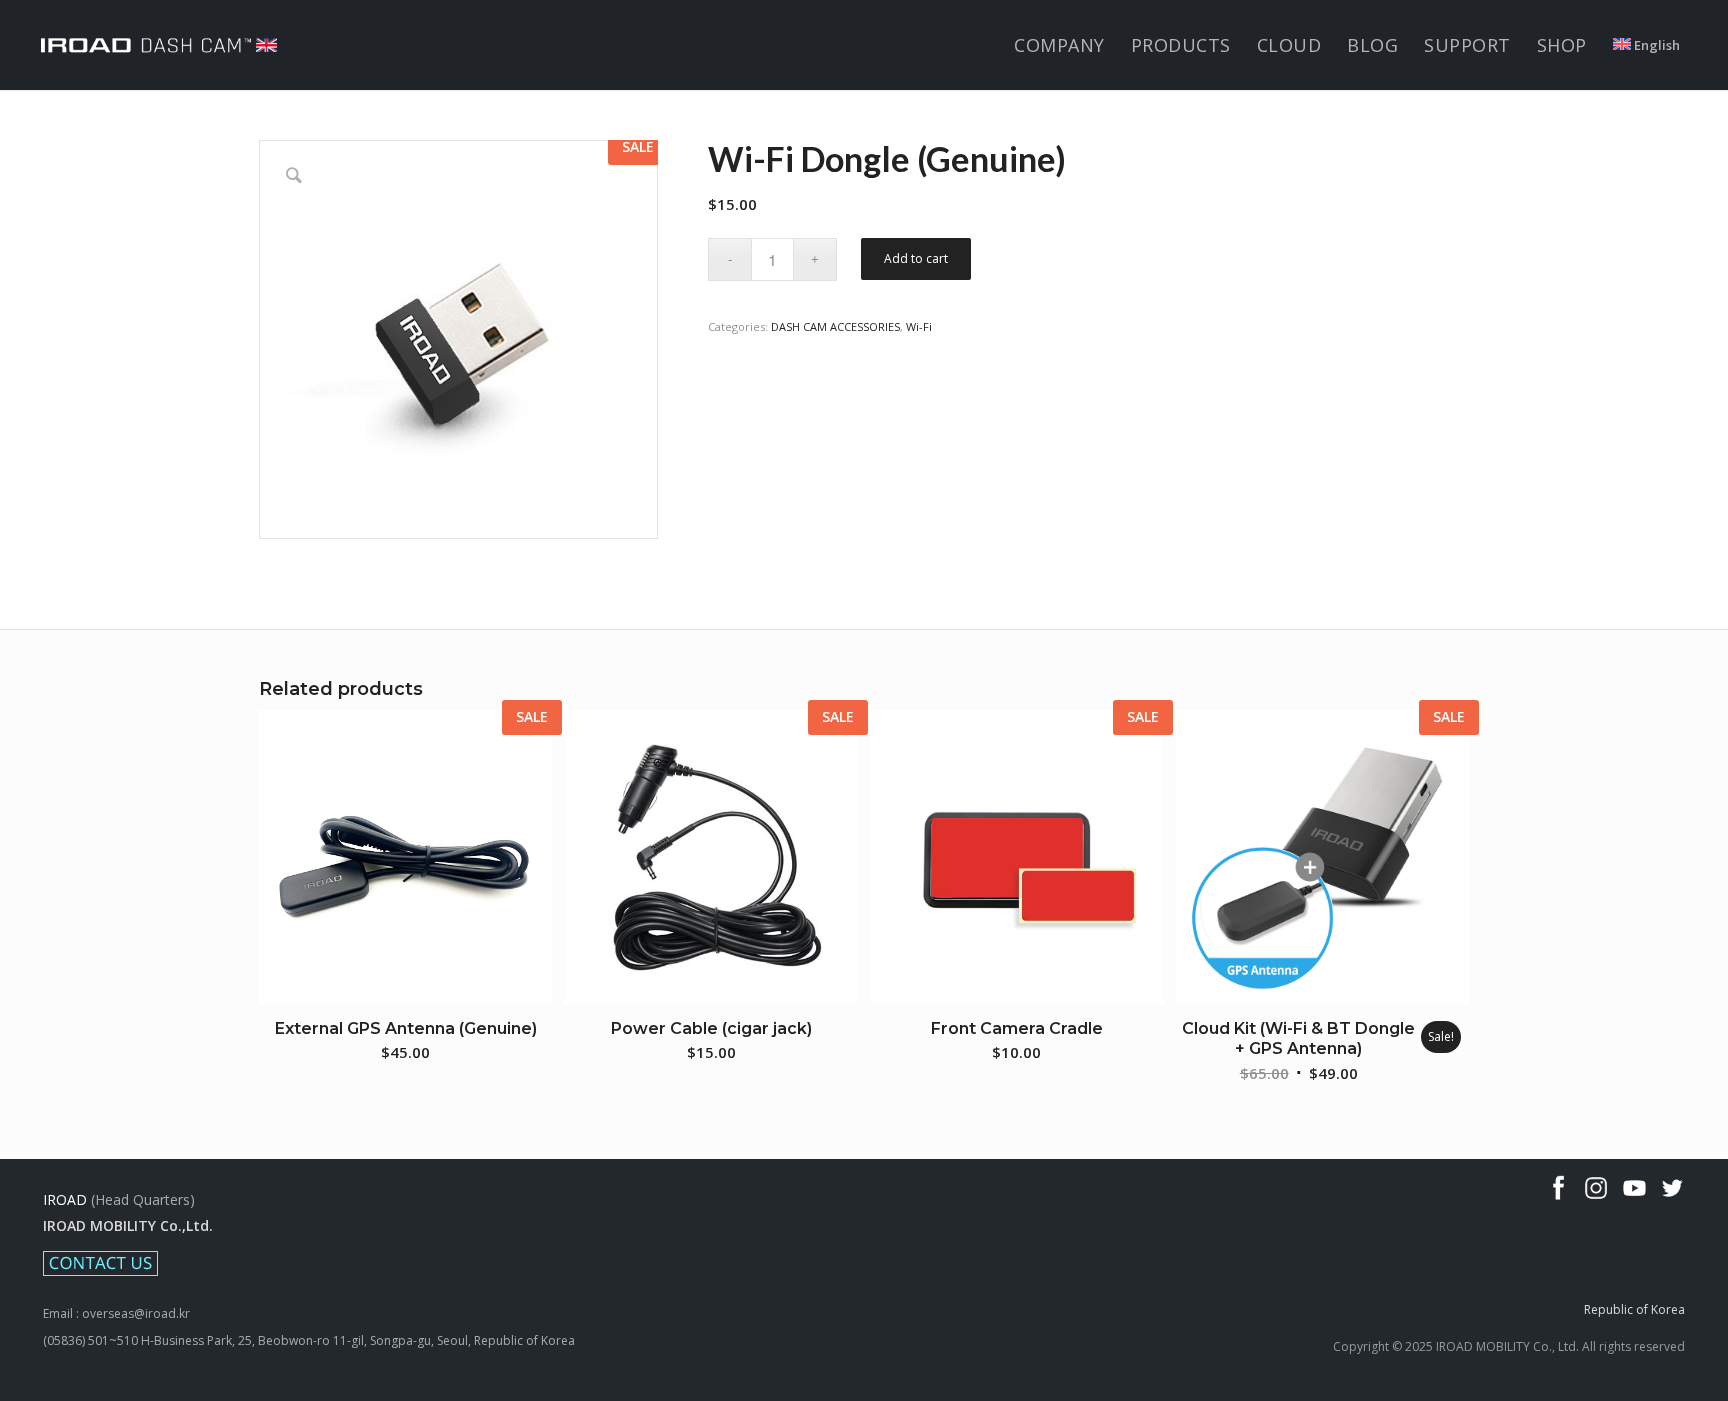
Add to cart (916, 258)
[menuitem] (1059, 45)
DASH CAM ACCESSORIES (835, 326)
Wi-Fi (919, 326)
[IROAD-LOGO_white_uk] (159, 45)
